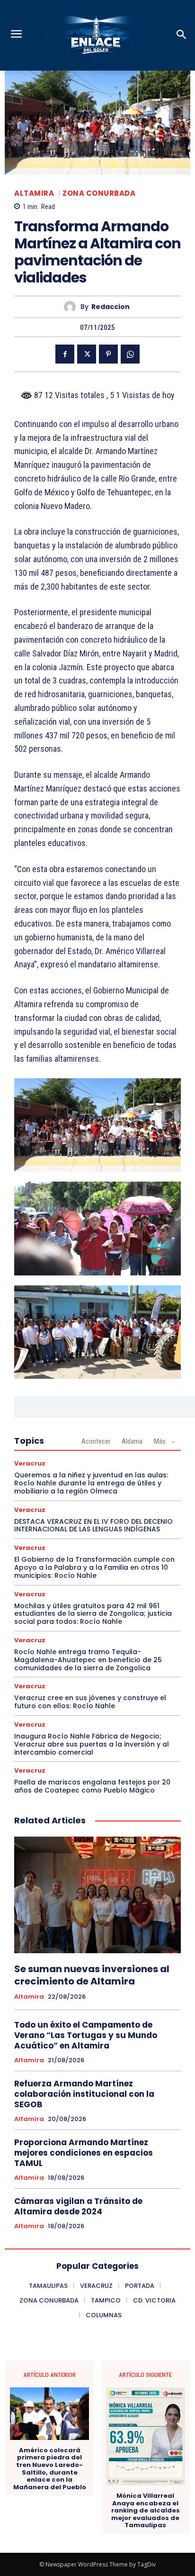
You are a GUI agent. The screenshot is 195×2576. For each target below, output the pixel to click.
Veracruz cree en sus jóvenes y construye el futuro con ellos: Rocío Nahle (90, 1702)
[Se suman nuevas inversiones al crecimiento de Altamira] (97, 1895)
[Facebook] (65, 354)
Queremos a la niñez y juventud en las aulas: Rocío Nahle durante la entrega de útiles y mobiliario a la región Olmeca (91, 1483)
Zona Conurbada (99, 193)
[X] (87, 354)
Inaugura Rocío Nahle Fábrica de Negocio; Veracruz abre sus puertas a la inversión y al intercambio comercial (92, 1744)
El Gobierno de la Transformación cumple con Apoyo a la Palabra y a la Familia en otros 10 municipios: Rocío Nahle (94, 1567)
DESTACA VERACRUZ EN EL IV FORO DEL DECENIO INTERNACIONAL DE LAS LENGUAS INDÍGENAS (93, 1525)
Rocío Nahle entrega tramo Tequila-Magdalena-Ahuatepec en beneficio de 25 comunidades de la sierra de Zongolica (88, 1660)
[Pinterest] (108, 354)
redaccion (111, 307)
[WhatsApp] (130, 354)
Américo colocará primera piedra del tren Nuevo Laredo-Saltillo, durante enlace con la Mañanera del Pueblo (50, 2469)
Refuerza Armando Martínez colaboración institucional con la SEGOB (84, 2094)
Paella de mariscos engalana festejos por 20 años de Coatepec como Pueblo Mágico (92, 1786)
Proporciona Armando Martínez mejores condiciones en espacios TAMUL (84, 2153)
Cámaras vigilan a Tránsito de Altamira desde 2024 (78, 2206)
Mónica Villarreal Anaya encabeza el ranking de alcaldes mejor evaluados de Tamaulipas (146, 2511)
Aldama (132, 1441)
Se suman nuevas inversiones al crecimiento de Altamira (92, 1975)
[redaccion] (72, 307)
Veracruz (30, 1463)
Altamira (34, 193)
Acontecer (96, 1441)
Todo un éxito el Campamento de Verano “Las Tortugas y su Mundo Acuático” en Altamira (86, 2035)
